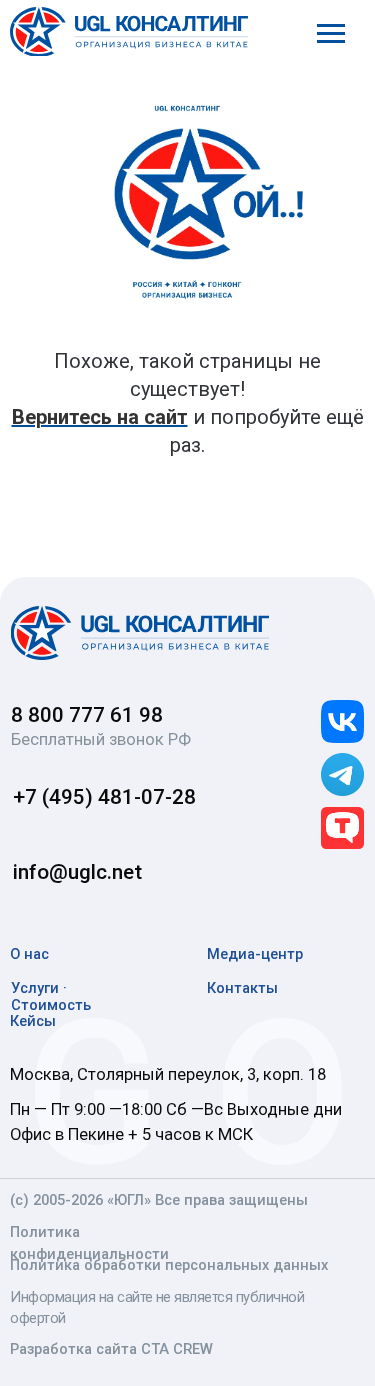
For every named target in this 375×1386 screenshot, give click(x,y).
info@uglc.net (77, 872)
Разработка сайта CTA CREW (111, 1349)
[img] (139, 633)
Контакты (242, 988)
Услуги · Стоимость (51, 997)
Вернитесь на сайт (100, 417)
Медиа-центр (255, 954)
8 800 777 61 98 (87, 715)
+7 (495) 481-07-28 (104, 797)
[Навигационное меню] (331, 34)
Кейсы (33, 1021)
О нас (29, 954)
